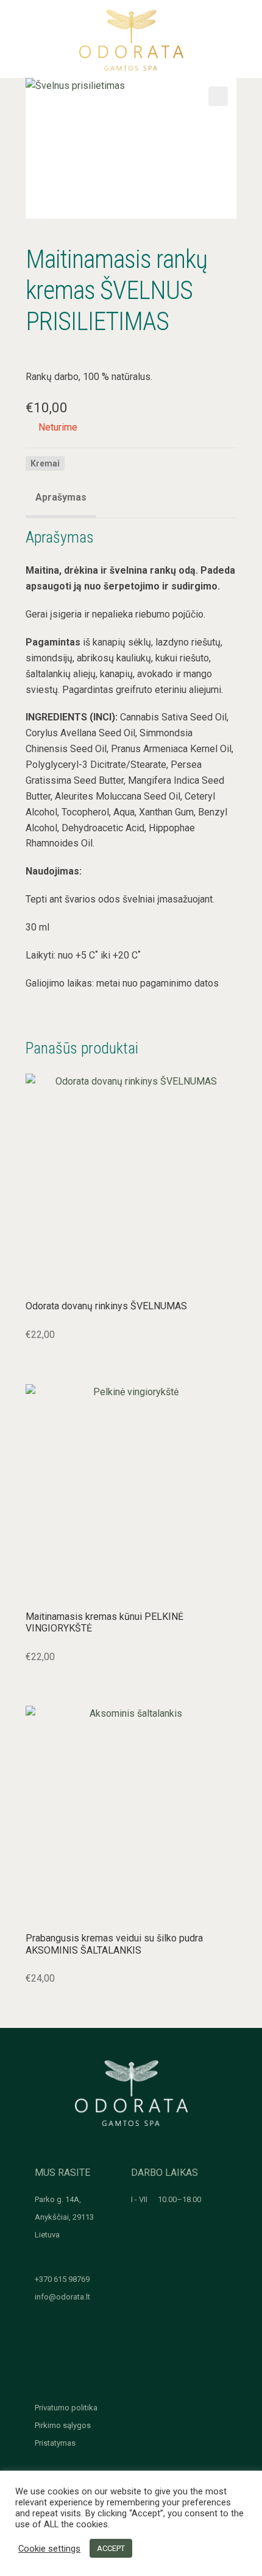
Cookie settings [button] (49, 2549)
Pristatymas (55, 2443)
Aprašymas (61, 497)
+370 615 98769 (62, 2279)
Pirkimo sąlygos (63, 2425)
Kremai (45, 463)
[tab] (61, 499)
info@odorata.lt (62, 2297)
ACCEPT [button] (111, 2548)
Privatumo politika (66, 2408)
